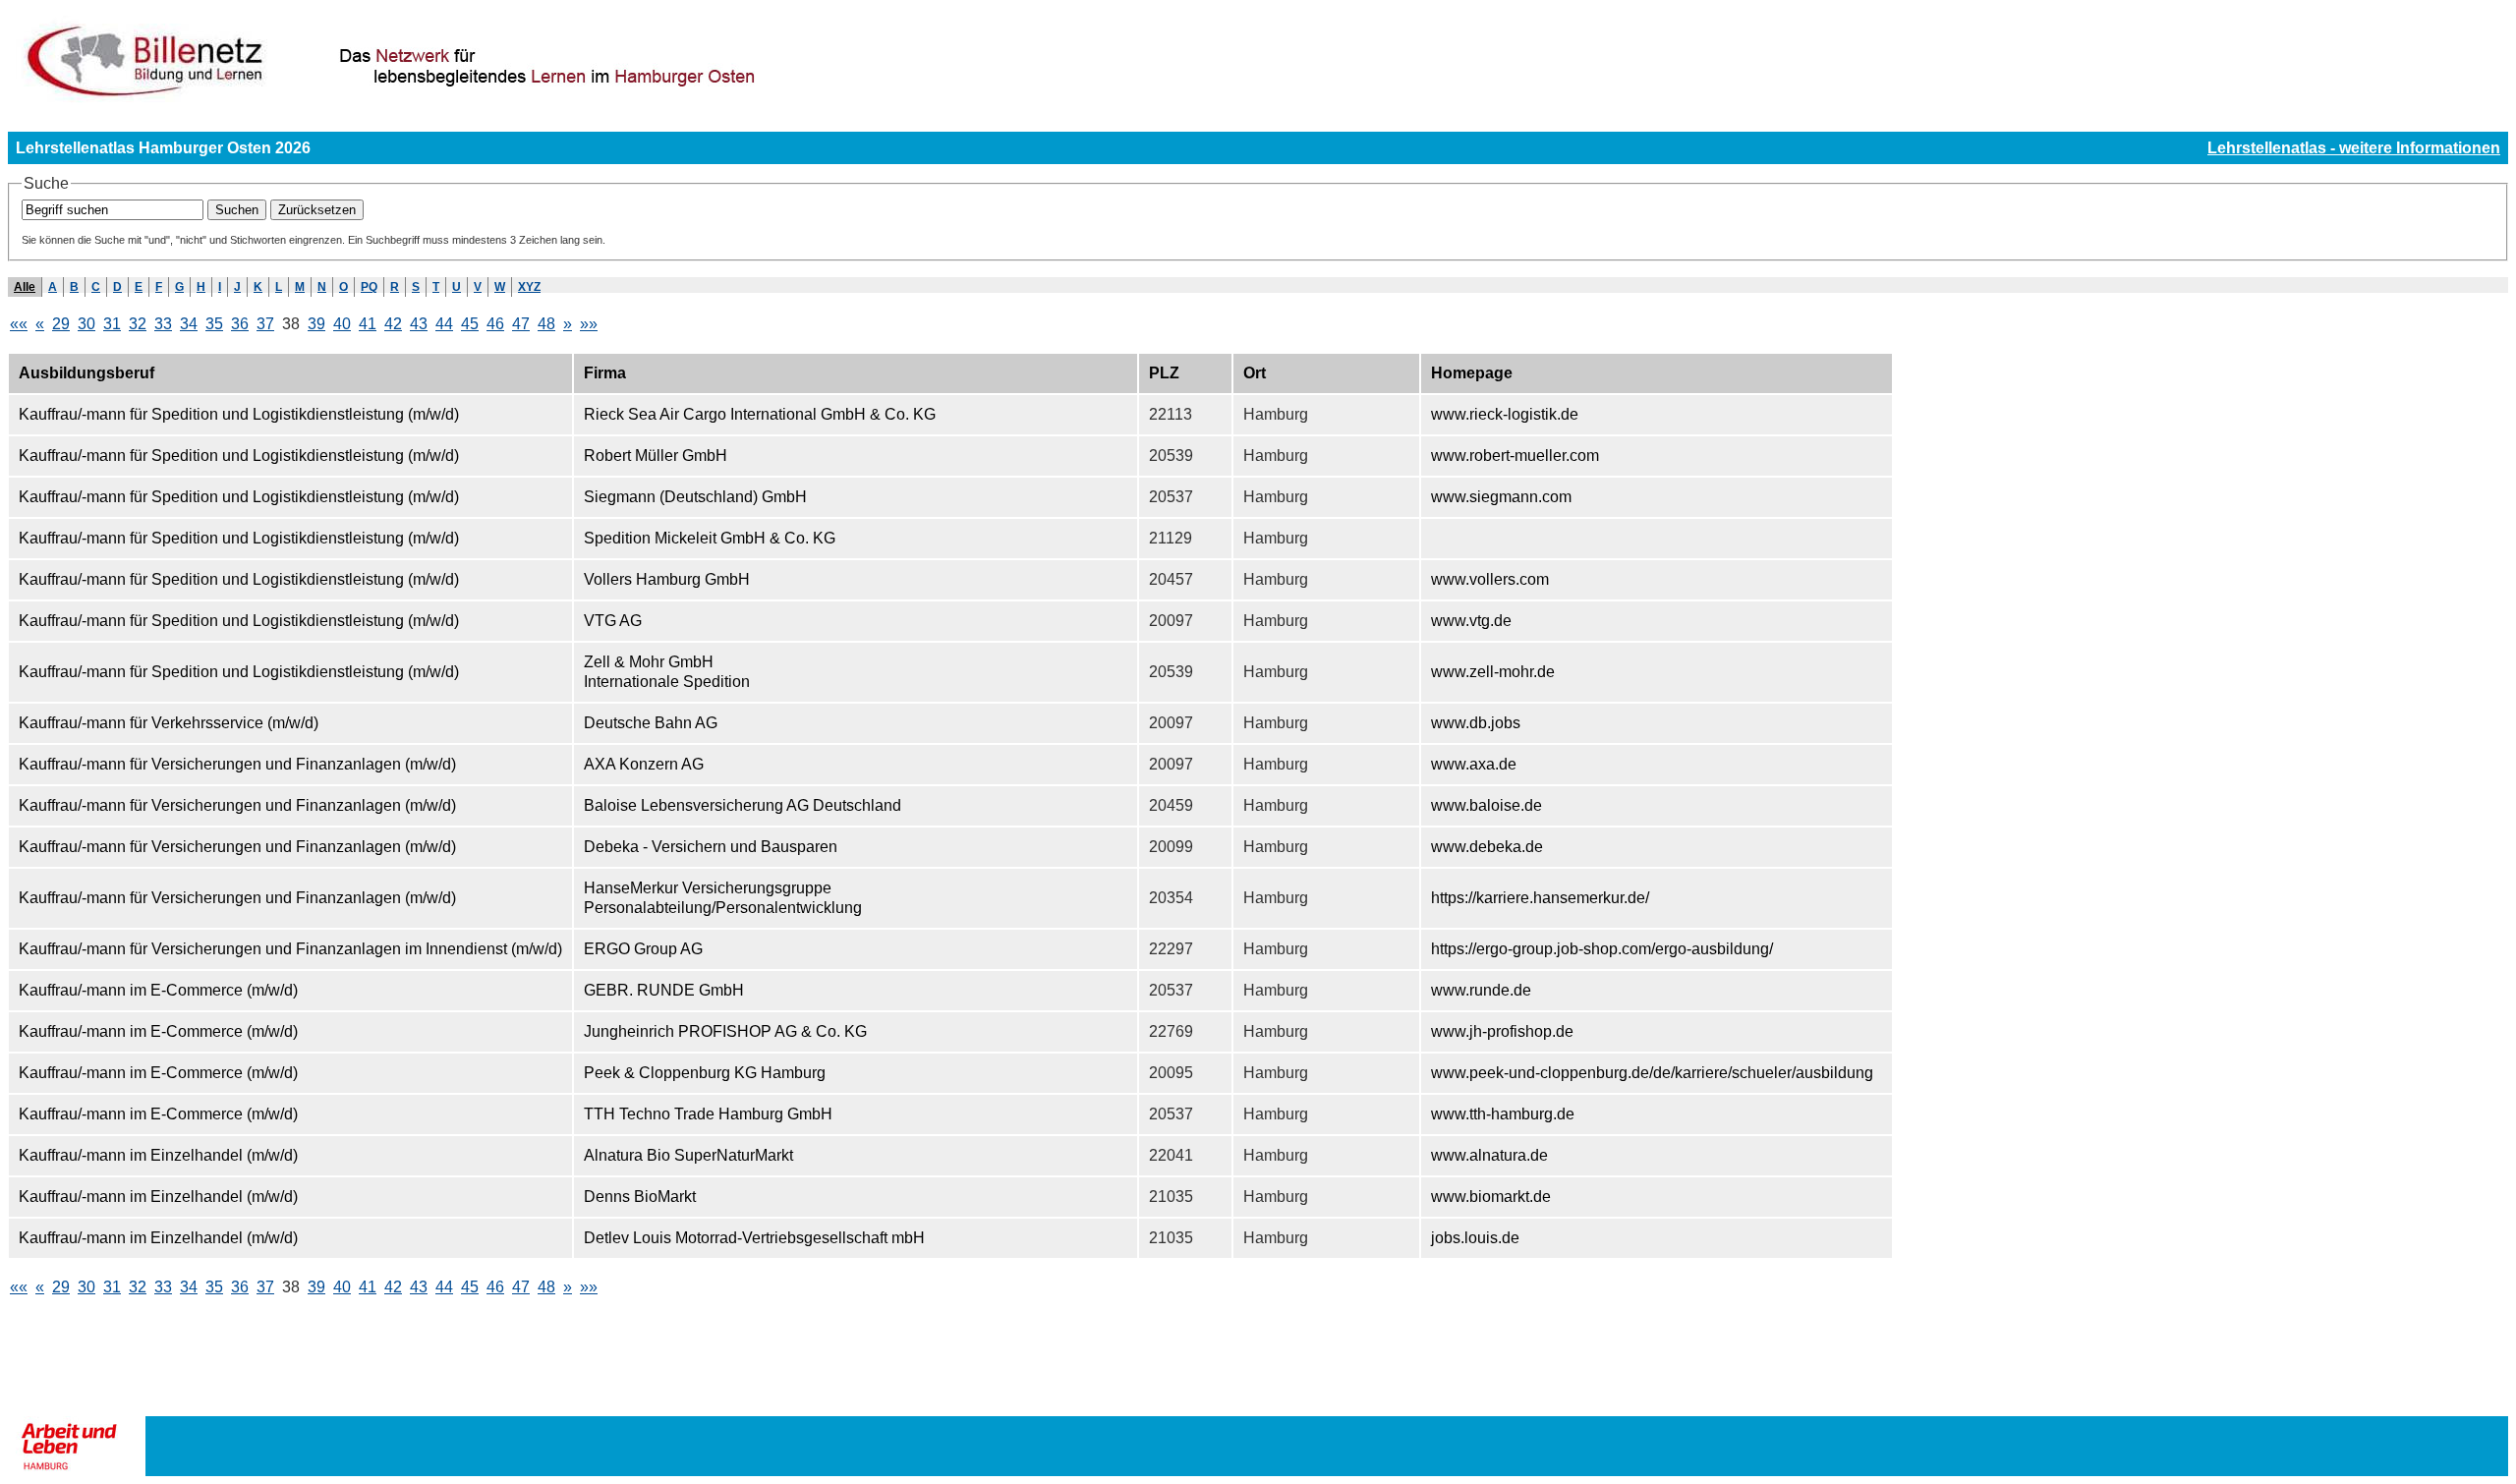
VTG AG (613, 621)
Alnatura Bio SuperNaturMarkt (688, 1155)
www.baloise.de (1487, 805)
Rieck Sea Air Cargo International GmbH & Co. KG (760, 414)
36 (240, 324)
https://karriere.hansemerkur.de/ (1540, 898)
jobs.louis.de (1475, 1238)
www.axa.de (1474, 764)
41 (368, 324)
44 (444, 324)
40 (342, 324)
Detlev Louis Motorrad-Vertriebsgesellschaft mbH (754, 1238)
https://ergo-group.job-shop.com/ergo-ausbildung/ (1602, 949)
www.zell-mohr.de (1493, 672)
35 (214, 324)
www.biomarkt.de (1491, 1197)
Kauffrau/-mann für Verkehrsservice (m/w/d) (169, 723)
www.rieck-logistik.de (1505, 414)
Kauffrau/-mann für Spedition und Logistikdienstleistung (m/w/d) (239, 414)
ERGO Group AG (643, 949)
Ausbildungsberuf (86, 373)
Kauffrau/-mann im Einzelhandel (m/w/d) (158, 1155)
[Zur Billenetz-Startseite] (501, 100)
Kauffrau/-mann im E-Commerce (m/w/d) (158, 990)
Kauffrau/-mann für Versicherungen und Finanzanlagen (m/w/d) (237, 764)
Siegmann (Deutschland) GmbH (695, 497)
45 (470, 324)
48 (546, 324)
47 (521, 324)
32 (138, 324)
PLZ (1164, 373)
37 (265, 324)
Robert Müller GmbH (656, 456)
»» (589, 324)
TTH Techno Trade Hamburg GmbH (708, 1114)
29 (61, 324)
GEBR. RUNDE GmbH (664, 990)
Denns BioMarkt (640, 1197)
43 (419, 324)
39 (316, 324)
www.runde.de (1481, 990)
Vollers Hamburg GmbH (667, 579)
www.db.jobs (1476, 723)
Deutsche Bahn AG (651, 723)
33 (163, 324)
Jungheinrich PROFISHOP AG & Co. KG (725, 1031)
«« (19, 324)
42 (393, 324)
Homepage (1472, 373)
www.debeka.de (1487, 847)
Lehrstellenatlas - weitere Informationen (2354, 148)
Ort (1255, 373)
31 (112, 324)
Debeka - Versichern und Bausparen (711, 847)
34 (189, 324)
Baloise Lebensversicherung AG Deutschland (743, 805)
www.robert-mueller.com (1515, 456)
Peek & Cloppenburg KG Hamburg (705, 1073)
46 (495, 324)
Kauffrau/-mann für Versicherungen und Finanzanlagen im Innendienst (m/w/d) (290, 949)
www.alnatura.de (1489, 1155)
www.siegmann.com (1501, 497)
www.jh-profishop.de (1502, 1031)
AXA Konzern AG (644, 764)
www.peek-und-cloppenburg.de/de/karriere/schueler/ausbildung (1652, 1073)
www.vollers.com (1490, 579)
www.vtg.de (1471, 621)
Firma (605, 373)
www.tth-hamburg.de (1503, 1114)
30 (86, 324)
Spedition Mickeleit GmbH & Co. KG (710, 538)
